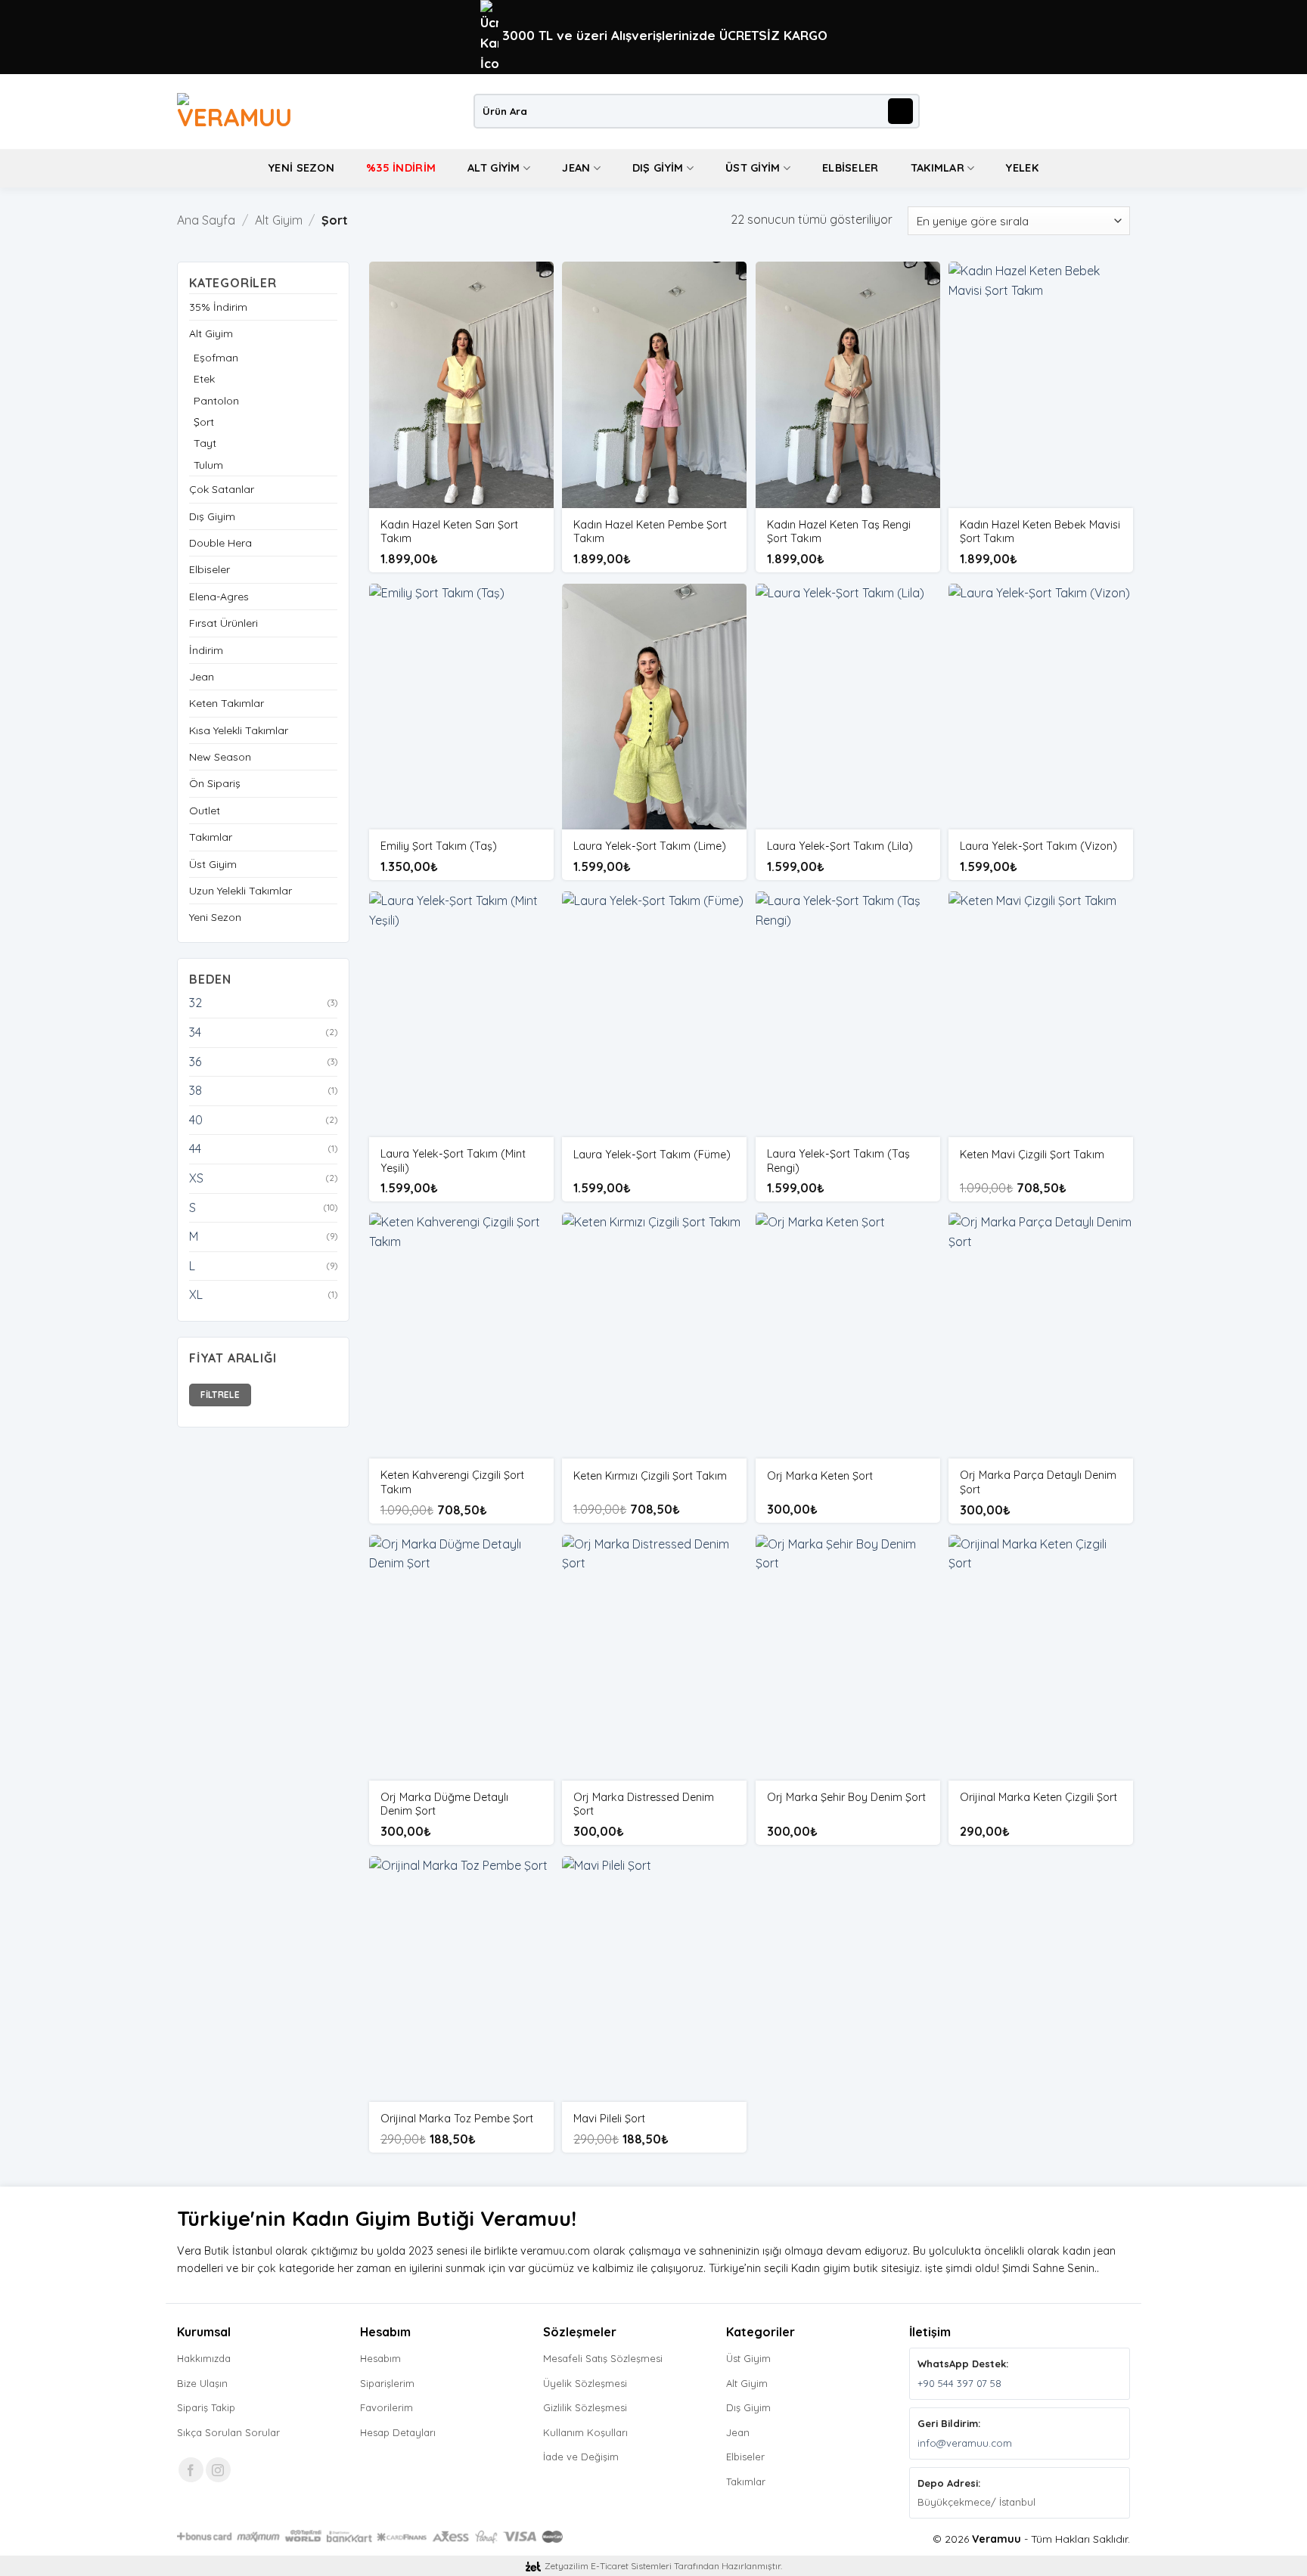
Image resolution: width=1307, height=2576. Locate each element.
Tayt (205, 443)
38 (196, 1090)
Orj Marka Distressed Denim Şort (644, 1804)
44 (195, 1149)
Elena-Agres (219, 597)
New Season (220, 757)
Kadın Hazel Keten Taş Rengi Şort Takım (839, 532)
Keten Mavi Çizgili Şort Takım (1032, 1155)
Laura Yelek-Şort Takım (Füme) (652, 1155)
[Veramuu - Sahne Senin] (240, 111)
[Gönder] (900, 111)
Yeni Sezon (301, 168)
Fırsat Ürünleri (224, 623)
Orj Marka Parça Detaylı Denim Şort (1038, 1482)
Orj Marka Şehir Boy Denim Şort (846, 1797)
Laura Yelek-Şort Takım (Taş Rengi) (838, 1161)
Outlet (205, 811)
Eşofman (216, 358)
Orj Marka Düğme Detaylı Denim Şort (444, 1804)
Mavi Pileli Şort (609, 2119)
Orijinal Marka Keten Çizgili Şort (1038, 1797)
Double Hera (220, 543)
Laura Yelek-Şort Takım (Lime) (650, 846)
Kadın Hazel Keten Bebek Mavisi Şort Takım (1040, 532)
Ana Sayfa (206, 220)
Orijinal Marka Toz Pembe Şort (457, 2119)
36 (195, 1062)
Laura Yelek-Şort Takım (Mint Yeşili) (453, 1161)
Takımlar (938, 168)
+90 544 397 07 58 (959, 2383)
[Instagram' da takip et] (218, 2470)
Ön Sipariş (215, 783)
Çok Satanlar (222, 489)
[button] (1072, 111)
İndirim (206, 650)
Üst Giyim (753, 168)
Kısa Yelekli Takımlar (239, 730)
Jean (576, 168)
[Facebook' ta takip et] (191, 2470)
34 (195, 1032)
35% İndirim (218, 307)
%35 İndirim (401, 168)
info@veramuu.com (965, 2443)
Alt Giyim (494, 168)
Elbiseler (851, 168)
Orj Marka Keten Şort (820, 1476)
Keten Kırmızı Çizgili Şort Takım (650, 1476)
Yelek (1022, 168)
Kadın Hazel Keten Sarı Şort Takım (449, 532)
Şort (204, 422)
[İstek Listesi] (1097, 111)
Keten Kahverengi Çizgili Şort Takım (452, 1482)
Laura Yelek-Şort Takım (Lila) (840, 846)
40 (196, 1120)
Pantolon (216, 401)
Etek (204, 379)
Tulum (208, 465)
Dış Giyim (658, 168)
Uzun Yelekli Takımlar (241, 891)
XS (196, 1178)
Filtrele (220, 1395)
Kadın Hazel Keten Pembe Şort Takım (650, 532)
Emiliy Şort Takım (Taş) (439, 846)
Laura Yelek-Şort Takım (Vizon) (1038, 846)
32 (196, 1003)
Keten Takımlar (227, 703)
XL (196, 1294)
